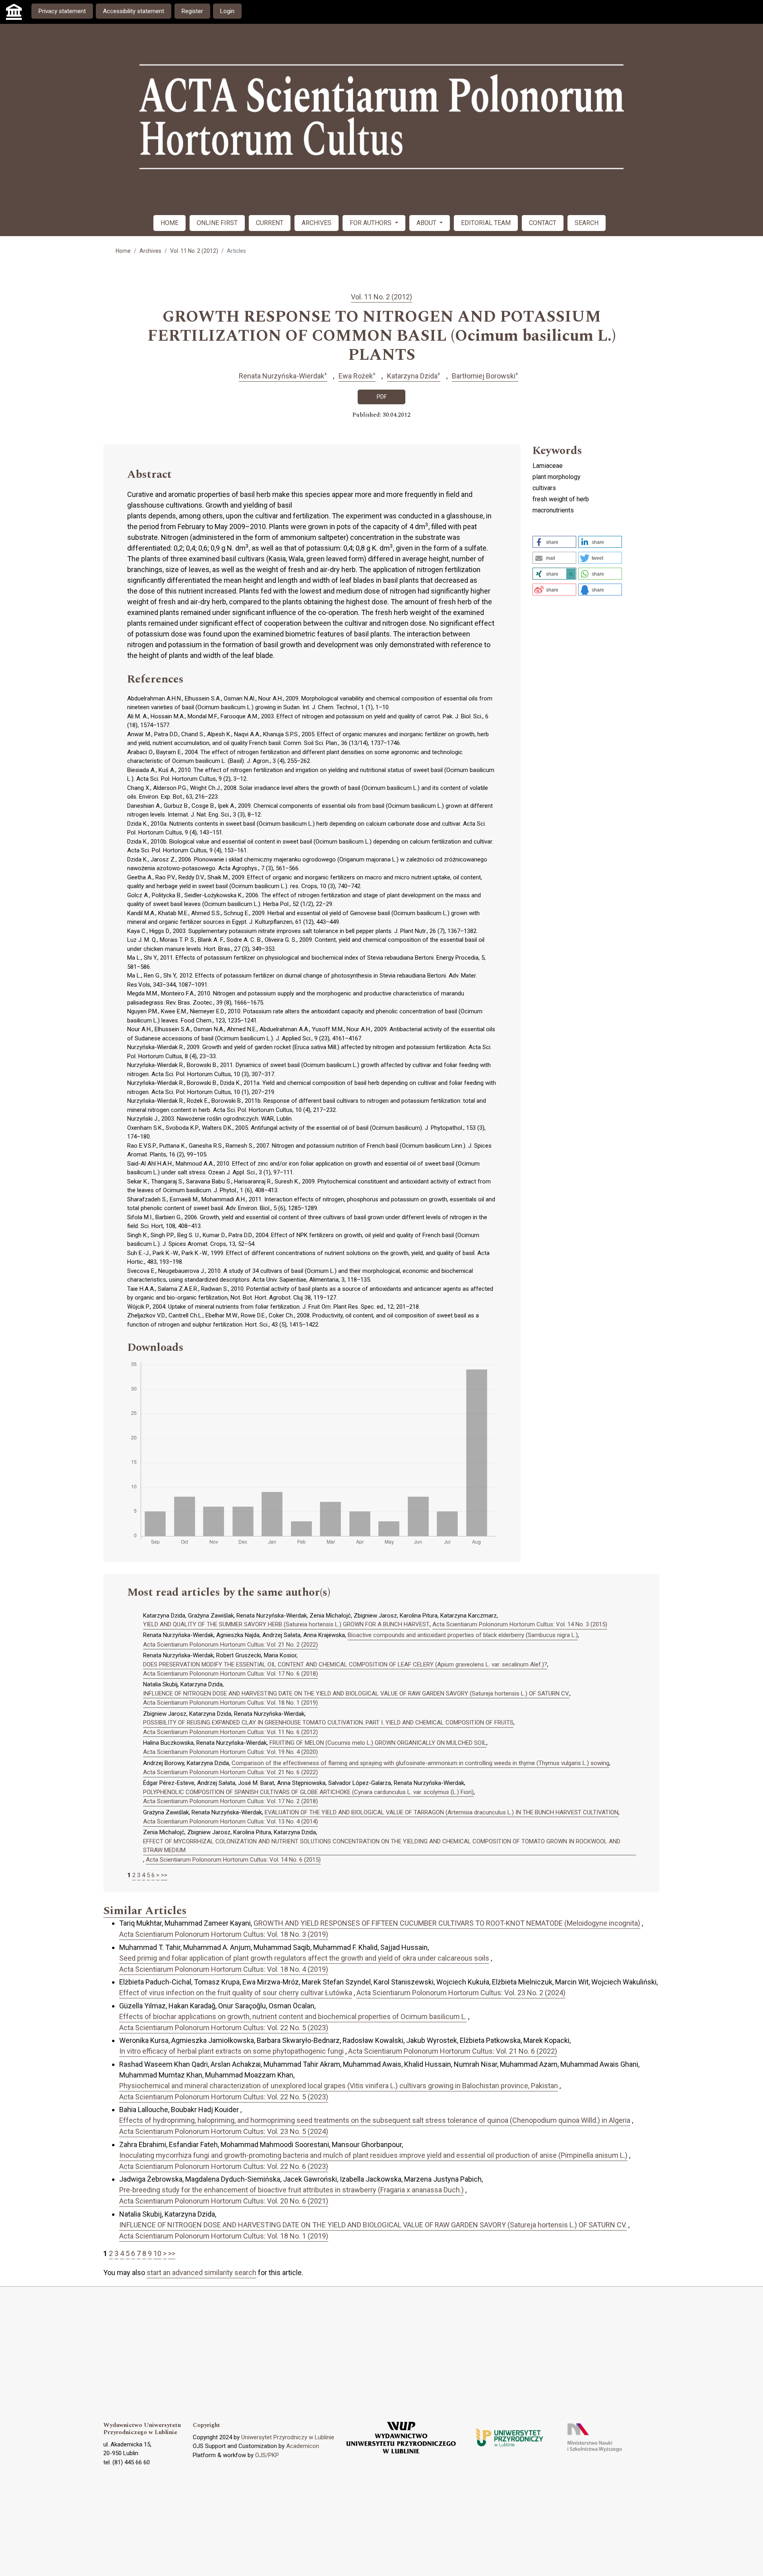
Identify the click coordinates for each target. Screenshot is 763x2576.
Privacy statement (62, 11)
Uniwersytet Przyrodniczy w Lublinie (288, 2437)
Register (192, 11)
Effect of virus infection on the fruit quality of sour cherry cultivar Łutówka (236, 1993)
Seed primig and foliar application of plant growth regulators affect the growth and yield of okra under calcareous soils (304, 1958)
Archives (150, 251)
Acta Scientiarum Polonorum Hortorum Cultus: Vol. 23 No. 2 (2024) (461, 1993)
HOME (169, 223)
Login (227, 11)
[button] (554, 542)
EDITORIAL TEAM (486, 223)
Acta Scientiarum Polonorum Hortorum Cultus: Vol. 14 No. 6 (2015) (233, 1860)
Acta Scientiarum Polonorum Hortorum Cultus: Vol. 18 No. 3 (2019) (224, 1934)
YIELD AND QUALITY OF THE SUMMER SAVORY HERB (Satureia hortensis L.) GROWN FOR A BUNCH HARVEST (286, 1624)
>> (164, 1875)
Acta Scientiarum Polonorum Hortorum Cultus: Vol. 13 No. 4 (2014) (230, 1821)
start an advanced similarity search (201, 2272)
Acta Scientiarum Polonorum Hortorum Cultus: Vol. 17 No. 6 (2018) (230, 1674)
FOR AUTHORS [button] (371, 223)
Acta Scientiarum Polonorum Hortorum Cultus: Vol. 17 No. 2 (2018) (230, 1801)
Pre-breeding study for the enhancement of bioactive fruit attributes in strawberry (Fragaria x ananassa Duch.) (291, 2190)
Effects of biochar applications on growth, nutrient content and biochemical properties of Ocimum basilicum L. (293, 2016)
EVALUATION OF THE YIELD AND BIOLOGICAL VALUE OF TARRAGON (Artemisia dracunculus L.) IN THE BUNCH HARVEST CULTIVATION (442, 1812)
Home (123, 251)
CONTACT (543, 223)
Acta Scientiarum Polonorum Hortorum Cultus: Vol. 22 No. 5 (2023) (224, 2028)
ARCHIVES (317, 223)
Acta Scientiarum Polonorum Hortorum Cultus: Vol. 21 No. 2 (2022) (230, 1645)
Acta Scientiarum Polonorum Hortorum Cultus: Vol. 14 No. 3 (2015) (520, 1624)
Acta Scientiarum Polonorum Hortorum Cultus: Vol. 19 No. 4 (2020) (230, 1752)
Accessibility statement (134, 11)
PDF (382, 397)
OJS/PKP (267, 2455)
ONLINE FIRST (217, 223)
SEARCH (587, 223)
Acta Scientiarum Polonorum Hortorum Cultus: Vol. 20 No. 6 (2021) (224, 2201)
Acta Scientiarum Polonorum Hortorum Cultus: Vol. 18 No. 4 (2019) (224, 1969)
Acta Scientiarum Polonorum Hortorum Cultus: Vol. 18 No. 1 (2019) (230, 1703)
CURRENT (270, 223)
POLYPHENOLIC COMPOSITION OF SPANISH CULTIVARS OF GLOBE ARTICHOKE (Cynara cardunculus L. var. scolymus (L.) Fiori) (308, 1792)
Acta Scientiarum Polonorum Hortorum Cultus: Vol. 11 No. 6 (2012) (230, 1732)
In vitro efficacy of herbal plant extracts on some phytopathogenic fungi (231, 2051)
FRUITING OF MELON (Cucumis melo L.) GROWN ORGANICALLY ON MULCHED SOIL (378, 1743)
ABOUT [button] (427, 223)
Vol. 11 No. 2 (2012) (194, 251)
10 (157, 2253)
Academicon (303, 2446)
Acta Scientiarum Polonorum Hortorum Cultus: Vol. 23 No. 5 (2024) (224, 2131)
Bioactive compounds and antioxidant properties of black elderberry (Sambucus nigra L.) (463, 1635)
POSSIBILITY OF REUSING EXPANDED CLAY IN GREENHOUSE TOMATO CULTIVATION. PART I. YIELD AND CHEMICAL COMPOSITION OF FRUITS (328, 1723)
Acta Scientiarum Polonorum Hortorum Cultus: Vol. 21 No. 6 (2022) (230, 1772)
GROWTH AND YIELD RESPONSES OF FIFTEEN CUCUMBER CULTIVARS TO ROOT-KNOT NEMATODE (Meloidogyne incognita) (447, 1923)
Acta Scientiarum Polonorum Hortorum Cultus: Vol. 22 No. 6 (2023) (224, 2166)
